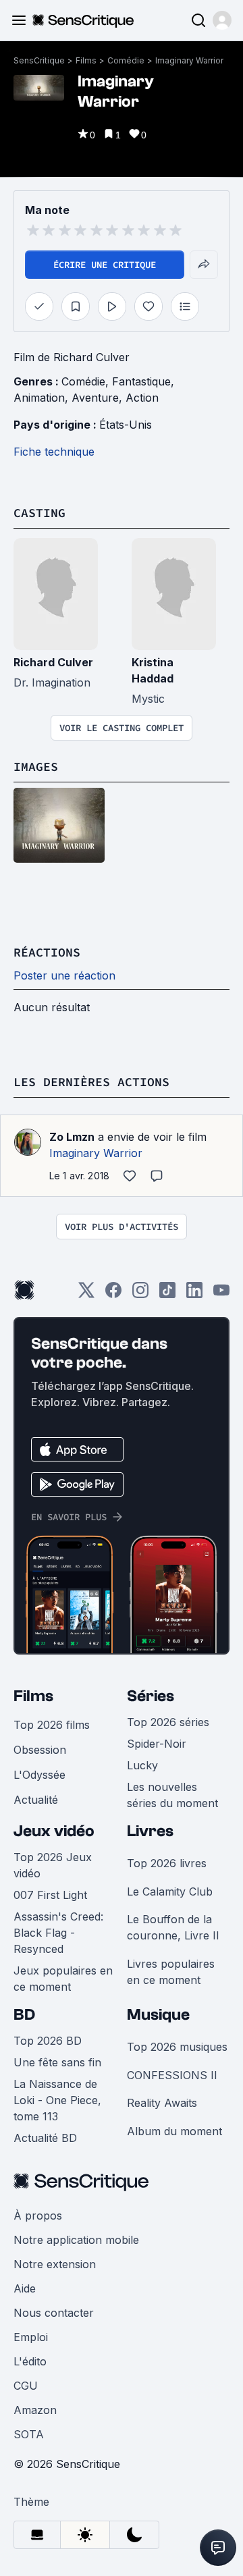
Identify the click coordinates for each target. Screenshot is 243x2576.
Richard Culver (53, 662)
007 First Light (50, 1895)
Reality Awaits (162, 2103)
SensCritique (39, 60)
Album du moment (174, 2131)
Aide (25, 2288)
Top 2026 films (52, 1725)
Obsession (40, 1750)
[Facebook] (113, 1294)
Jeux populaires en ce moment (63, 1979)
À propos (38, 2216)
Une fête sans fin (57, 2062)
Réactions (47, 952)
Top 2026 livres (167, 1863)
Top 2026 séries (168, 1722)
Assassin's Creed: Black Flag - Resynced (58, 1933)
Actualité (36, 1800)
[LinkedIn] (194, 1294)
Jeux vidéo (54, 1831)
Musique (158, 2015)
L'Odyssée (39, 1775)
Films (86, 60)
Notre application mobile (76, 2240)
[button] (222, 20)
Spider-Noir (157, 1744)
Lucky (142, 1765)
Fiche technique (54, 452)
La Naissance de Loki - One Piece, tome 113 (57, 2100)
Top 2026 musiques (177, 2047)
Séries (151, 1696)
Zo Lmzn (72, 1137)
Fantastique (141, 381)
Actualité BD (45, 2138)
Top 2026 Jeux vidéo (53, 1865)
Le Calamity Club (170, 1891)
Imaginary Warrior (189, 60)
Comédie (126, 60)
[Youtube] (221, 1294)
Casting (39, 513)
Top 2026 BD (48, 2041)
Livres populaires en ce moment (171, 1972)
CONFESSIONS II (172, 2075)
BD (24, 2015)
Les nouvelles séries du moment (172, 1795)
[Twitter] (86, 1294)
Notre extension (55, 2264)
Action (142, 398)
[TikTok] (167, 1294)
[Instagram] (140, 1294)
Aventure (95, 398)
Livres (150, 1831)
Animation (39, 398)
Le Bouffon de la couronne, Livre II (173, 1927)
